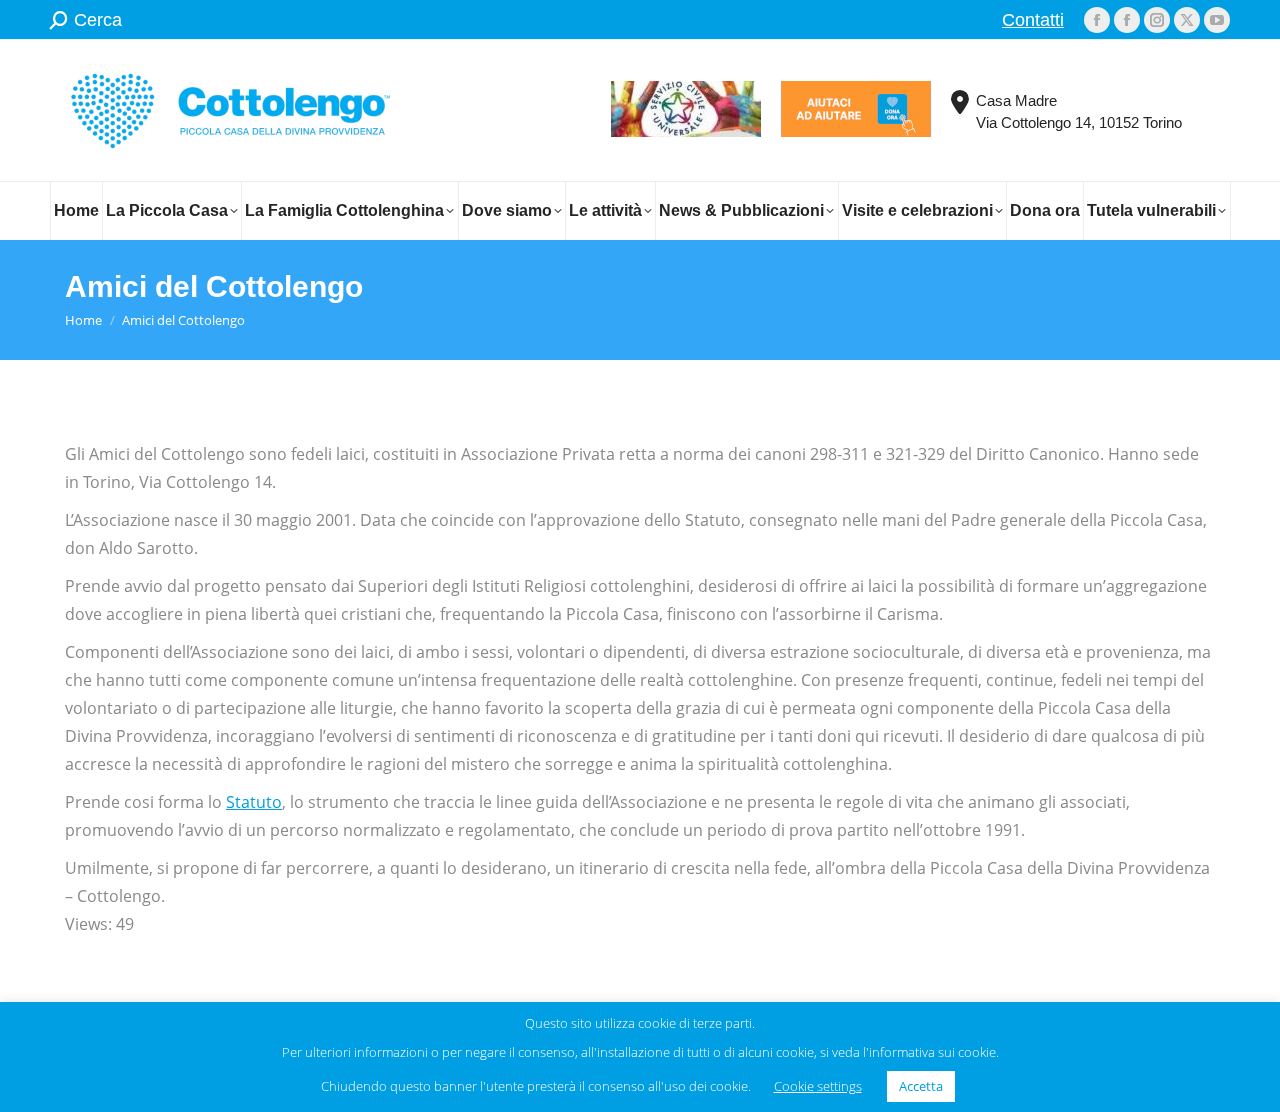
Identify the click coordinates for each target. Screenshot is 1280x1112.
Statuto (254, 802)
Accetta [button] (921, 1086)
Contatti (1033, 20)
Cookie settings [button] (818, 1086)
